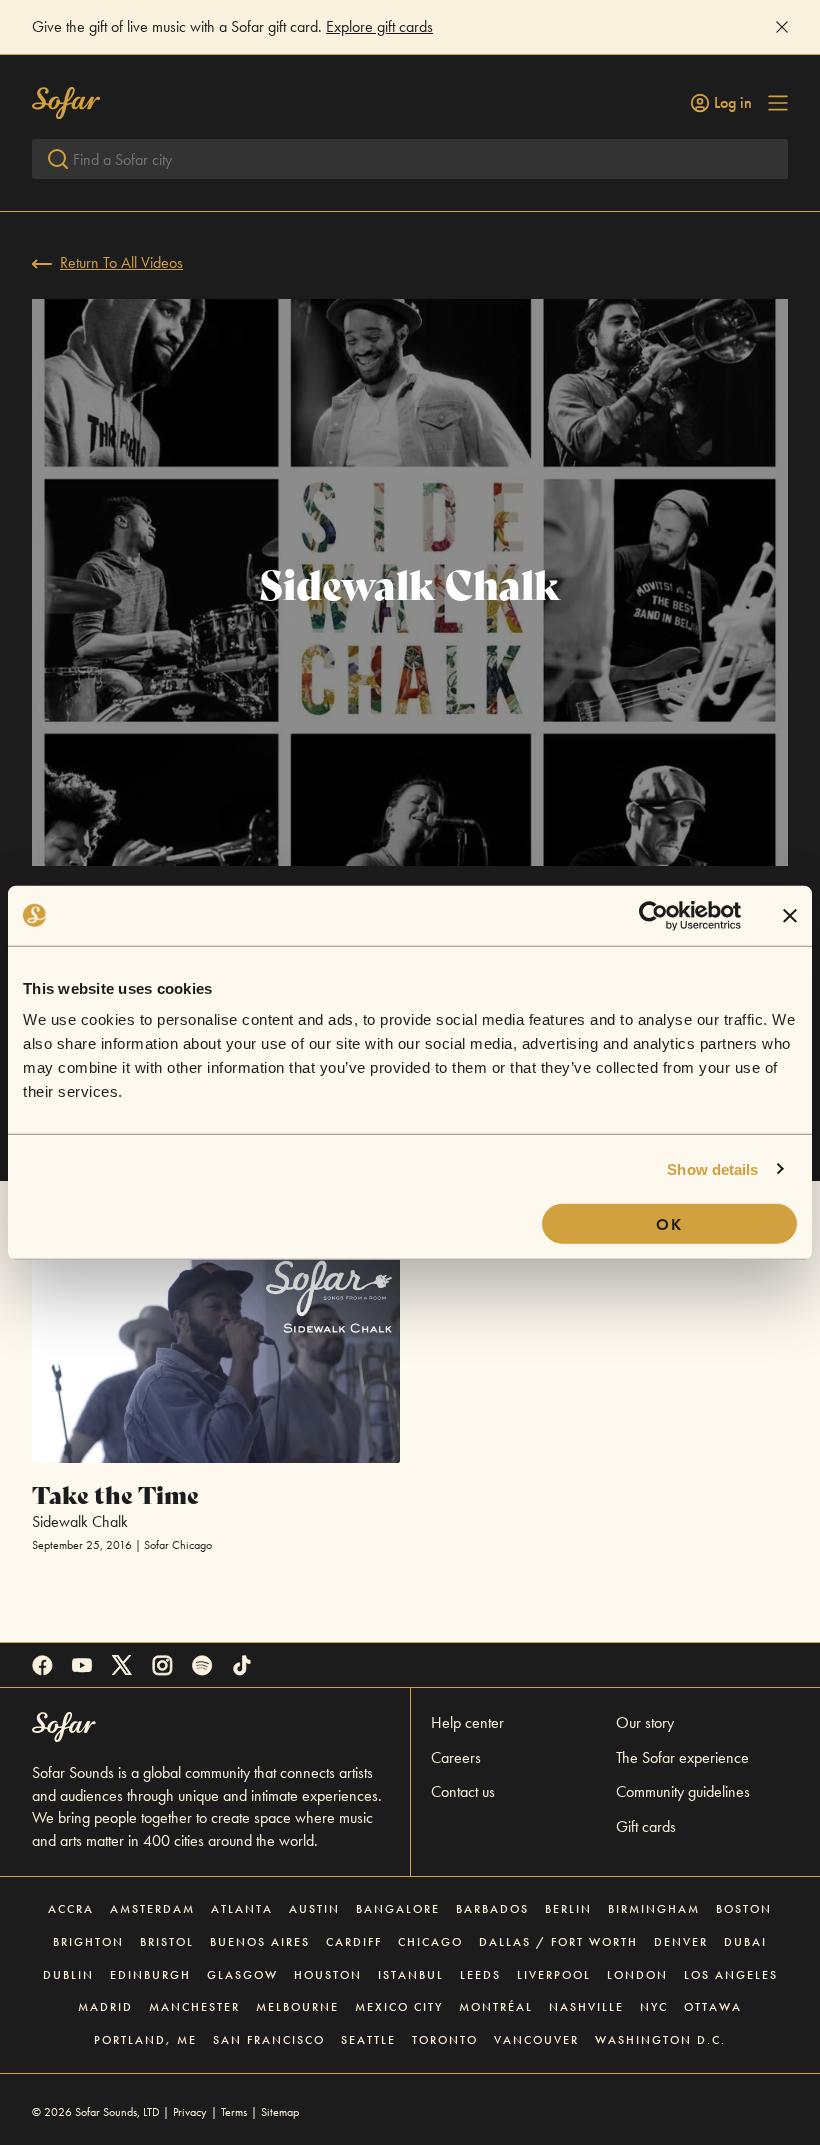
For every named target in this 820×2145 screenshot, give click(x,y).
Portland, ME (145, 2040)
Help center (467, 1722)
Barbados (492, 1909)
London (637, 1975)
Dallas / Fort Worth (558, 1942)
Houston (328, 1975)
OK (669, 1224)
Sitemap (280, 2112)
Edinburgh (150, 1975)
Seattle (368, 2040)
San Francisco (269, 2040)
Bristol (167, 1942)
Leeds (480, 1975)
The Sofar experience (682, 1757)
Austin (314, 1909)
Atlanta (242, 1909)
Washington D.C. (660, 2040)
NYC (654, 2007)
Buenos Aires (260, 1942)
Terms (234, 2112)
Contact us (463, 1791)
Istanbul (411, 1975)
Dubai (745, 1942)
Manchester (194, 2007)
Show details (712, 1168)
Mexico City (399, 2007)
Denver (681, 1942)
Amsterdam (152, 1909)
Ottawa (713, 2007)
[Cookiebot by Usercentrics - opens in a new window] (653, 915)
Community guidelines (683, 1791)
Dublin (68, 1975)
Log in (733, 103)
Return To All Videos (121, 262)
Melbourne (297, 2007)
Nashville (586, 2007)
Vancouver (536, 2040)
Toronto (445, 2040)
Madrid (105, 2007)
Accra (71, 1909)
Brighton (88, 1942)
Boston (744, 1909)
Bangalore (398, 1909)
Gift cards (646, 1826)
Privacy (190, 2112)
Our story (645, 1722)
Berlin (568, 1909)
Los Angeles (731, 1975)
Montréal (496, 2007)
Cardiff (354, 1942)
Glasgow (242, 1975)
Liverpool (554, 1975)
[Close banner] (790, 915)
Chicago (430, 1942)
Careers (456, 1757)
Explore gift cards (379, 26)
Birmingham (654, 1909)
